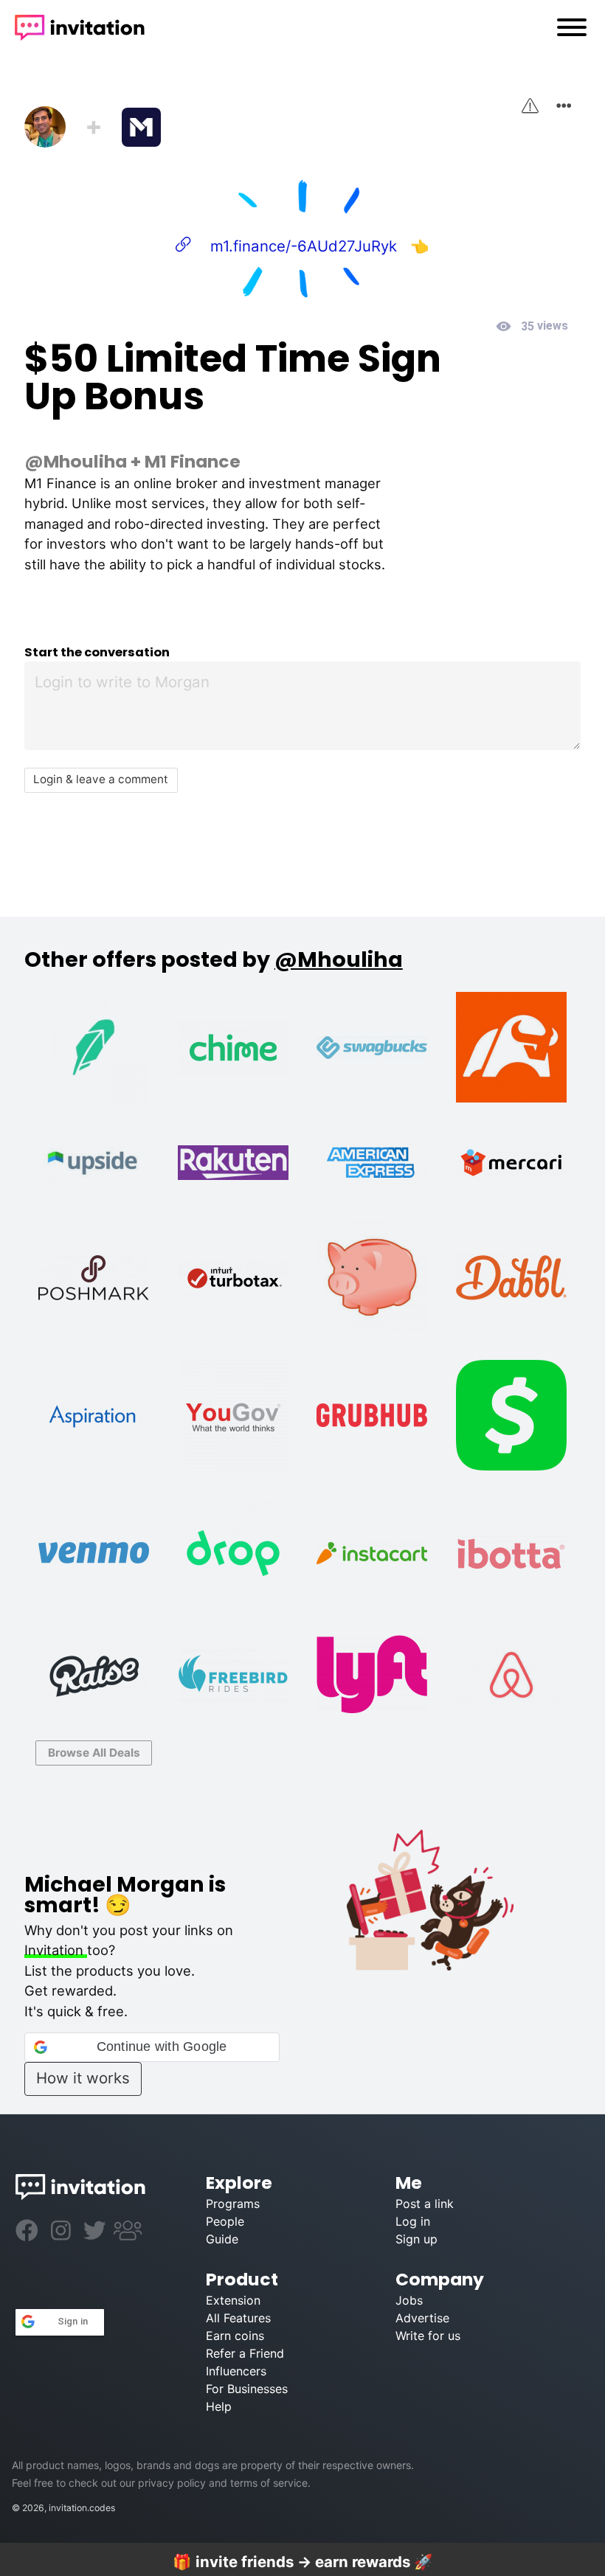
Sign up (416, 2239)
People (225, 2221)
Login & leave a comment (101, 779)
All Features (238, 2318)
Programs (233, 2204)
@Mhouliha (76, 461)
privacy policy (172, 2483)
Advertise (422, 2318)
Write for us (428, 2336)
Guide (222, 2239)
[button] (152, 2047)
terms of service (269, 2483)
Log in (413, 2221)
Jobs (409, 2300)
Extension (233, 2300)
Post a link (425, 2204)
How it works (83, 2078)
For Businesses (247, 2389)
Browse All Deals (94, 1753)
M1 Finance (193, 461)
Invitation (56, 1950)
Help (219, 2406)
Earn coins (235, 2336)
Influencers (236, 2371)
